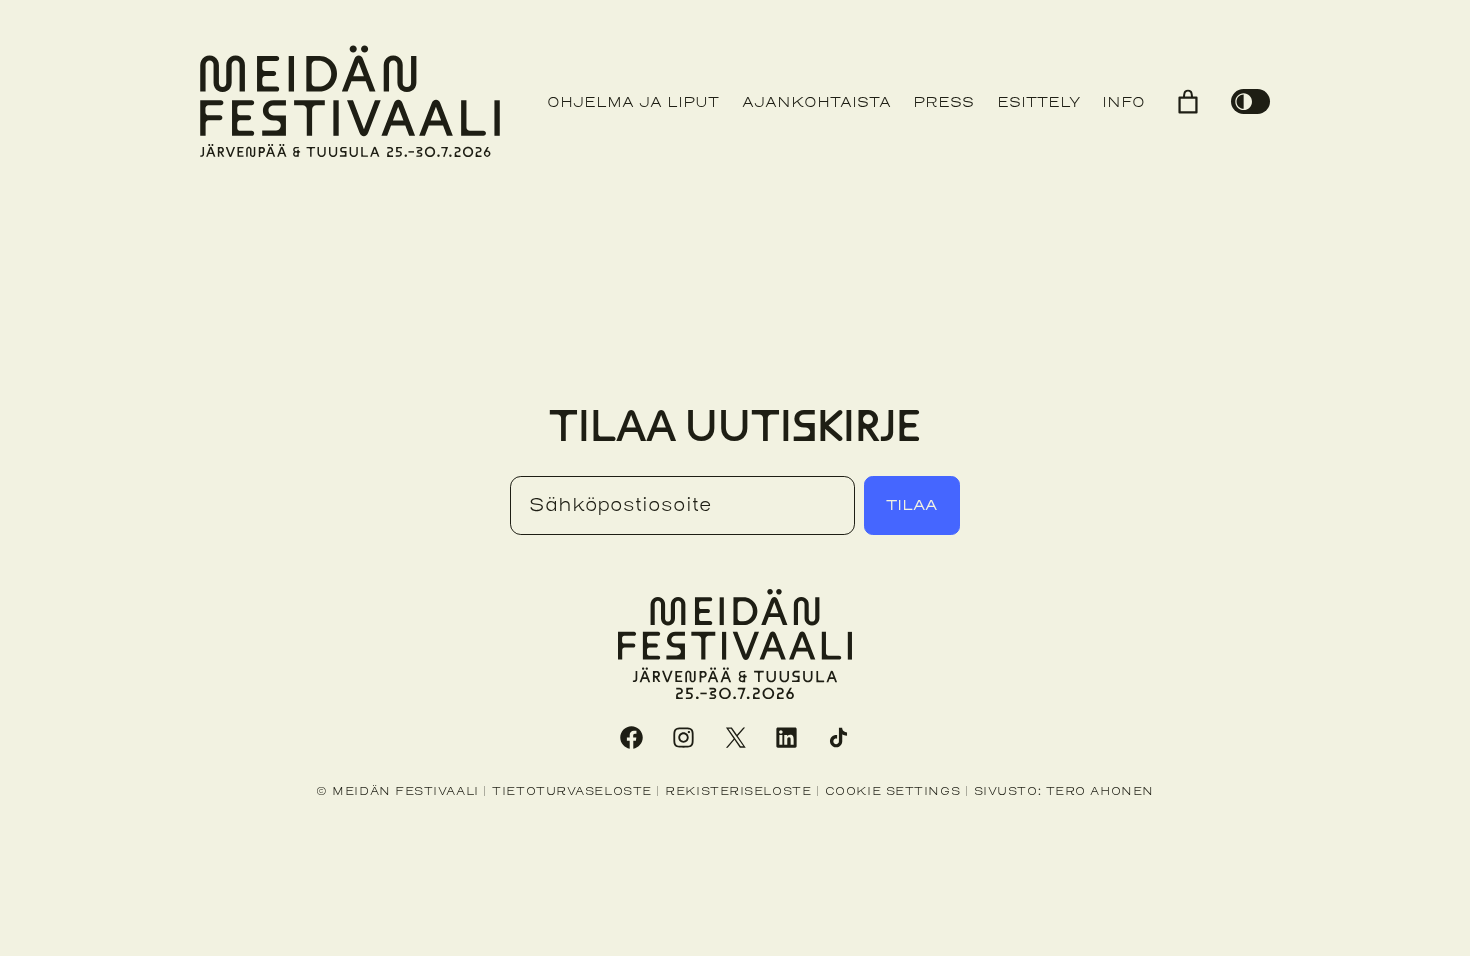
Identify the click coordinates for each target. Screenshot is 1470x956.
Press (943, 102)
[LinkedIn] (787, 737)
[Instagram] (683, 737)
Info (1123, 102)
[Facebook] (631, 737)
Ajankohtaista (816, 102)
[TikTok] (839, 737)
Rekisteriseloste (738, 791)
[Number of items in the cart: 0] (1188, 102)
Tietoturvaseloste (571, 791)
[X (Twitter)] (735, 737)
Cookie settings (892, 791)
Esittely (1038, 102)
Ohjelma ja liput (633, 102)
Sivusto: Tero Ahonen (1064, 791)
